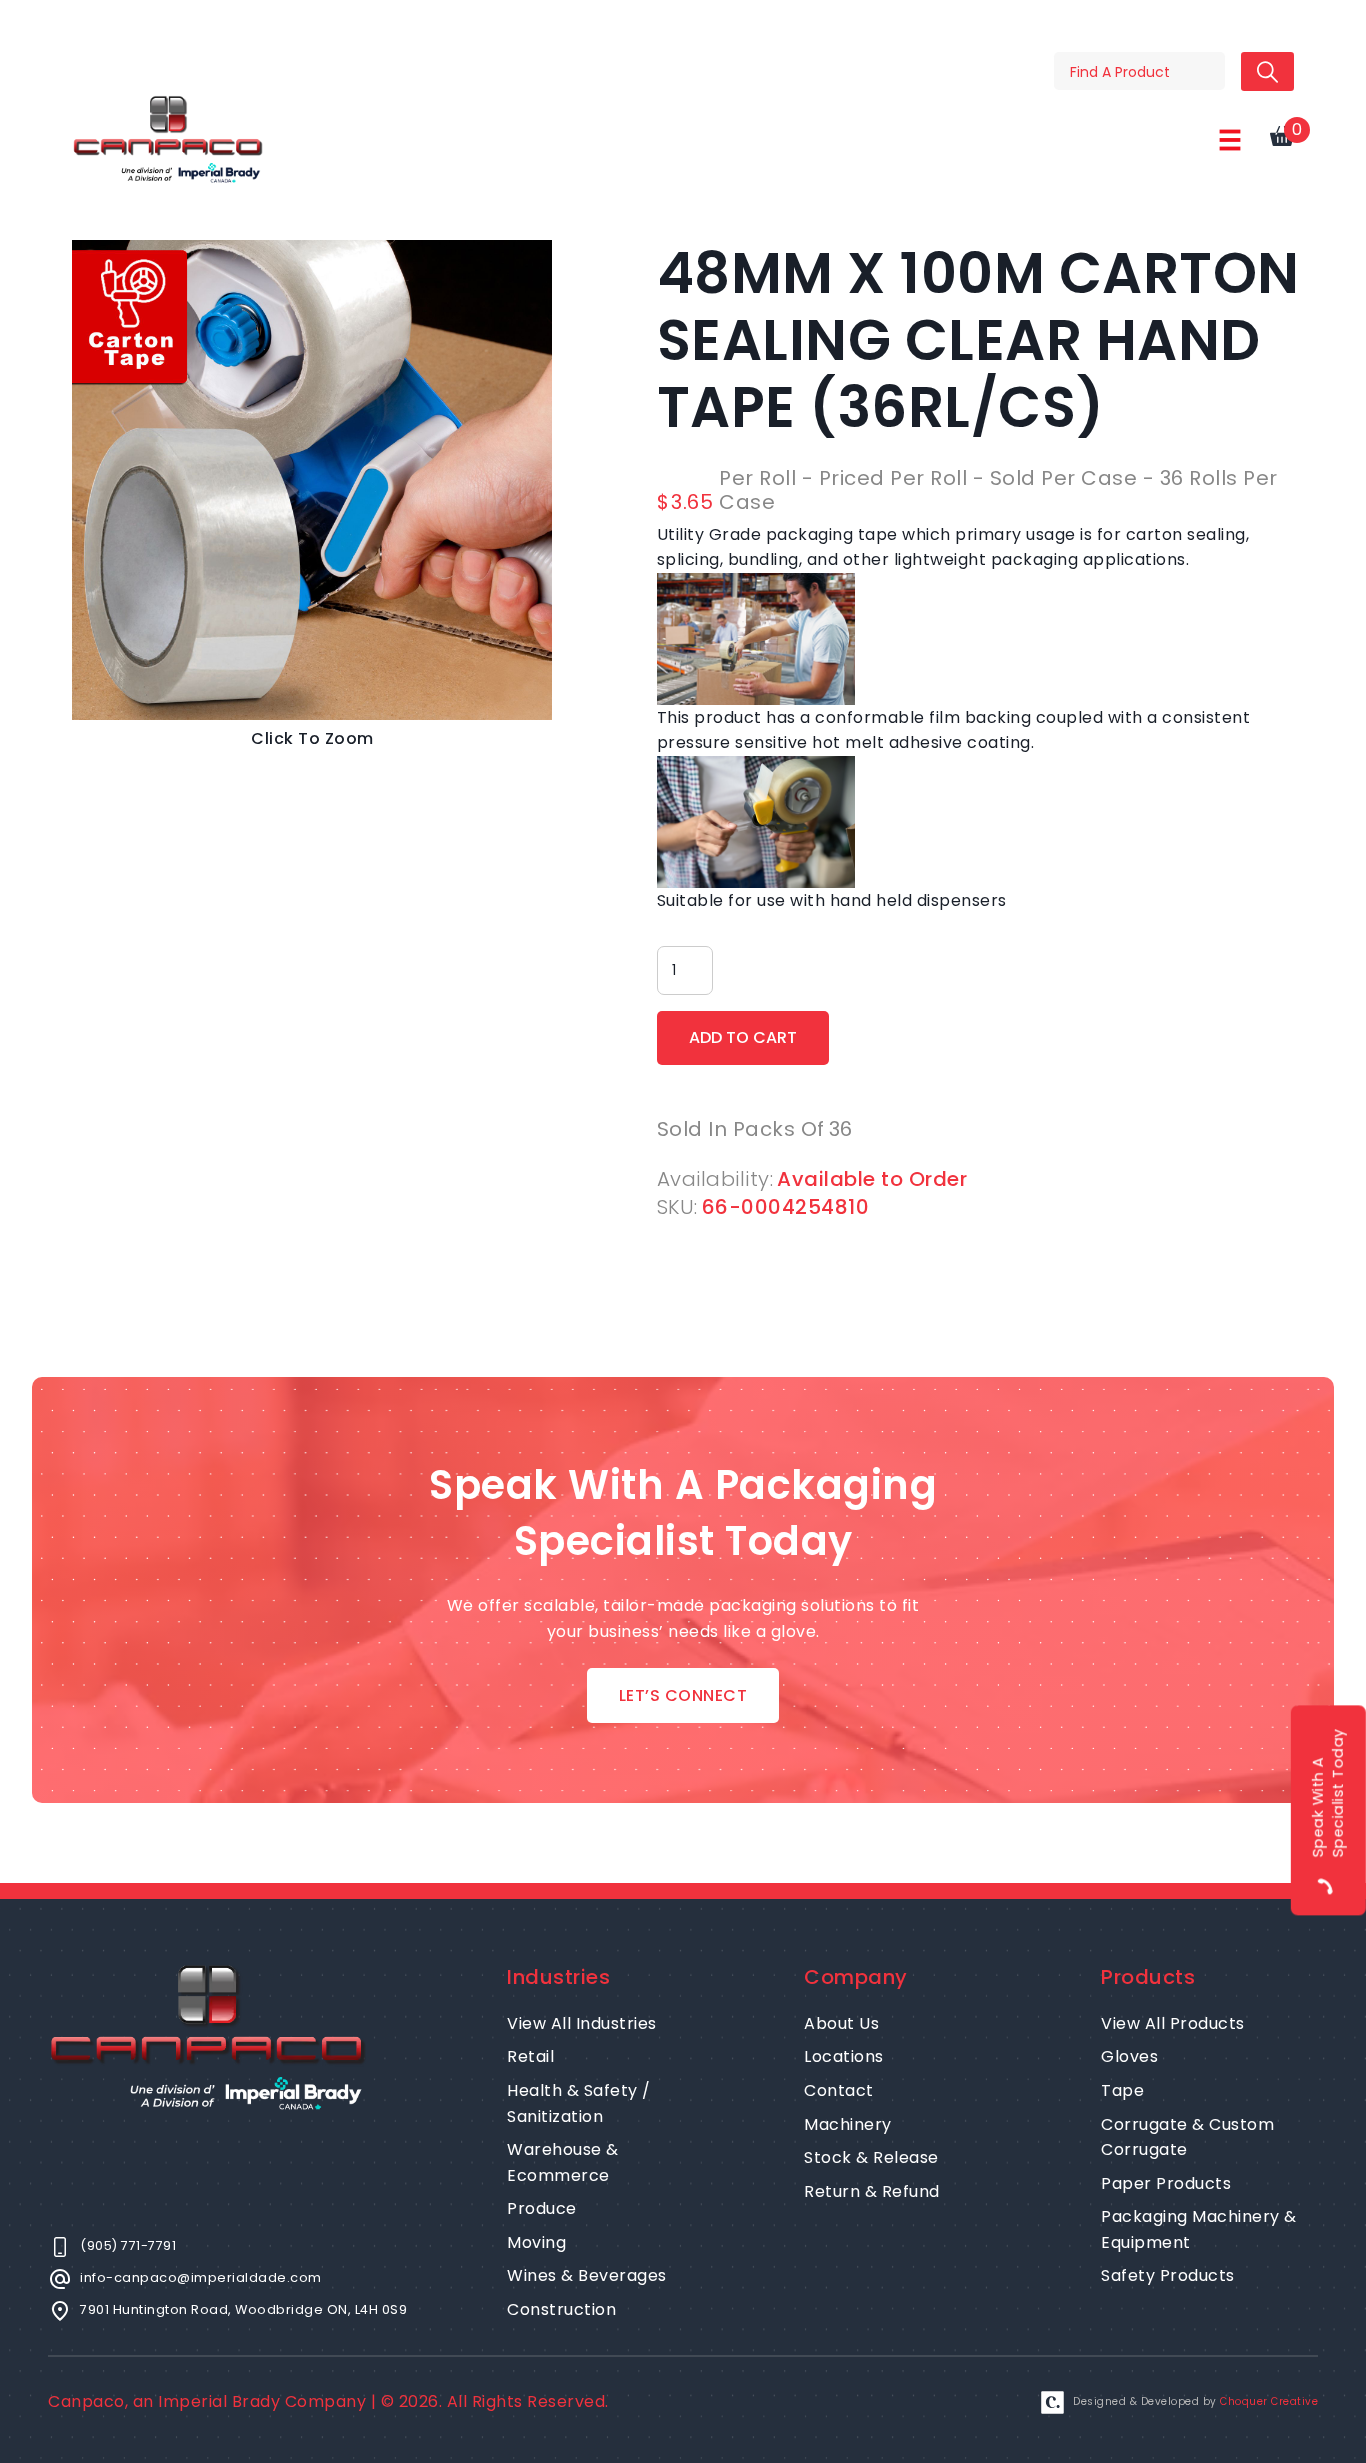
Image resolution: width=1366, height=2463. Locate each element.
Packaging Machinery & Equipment (1199, 2229)
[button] (1230, 140)
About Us (841, 2023)
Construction (561, 2309)
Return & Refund (872, 2191)
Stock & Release (871, 2157)
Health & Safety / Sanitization (579, 2103)
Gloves (1129, 2056)
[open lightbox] (312, 480)
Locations (844, 2056)
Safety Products (1168, 2275)
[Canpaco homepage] (168, 139)
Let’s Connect (683, 1695)
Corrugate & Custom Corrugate (1187, 2137)
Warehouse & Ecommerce (563, 2162)
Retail (530, 2056)
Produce (542, 2208)
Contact (839, 2090)
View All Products (1173, 2023)
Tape (1122, 2090)
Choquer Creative (1269, 2401)
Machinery (848, 2124)
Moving (536, 2242)
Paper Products (1166, 2183)
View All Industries (582, 2023)
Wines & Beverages (587, 2275)
